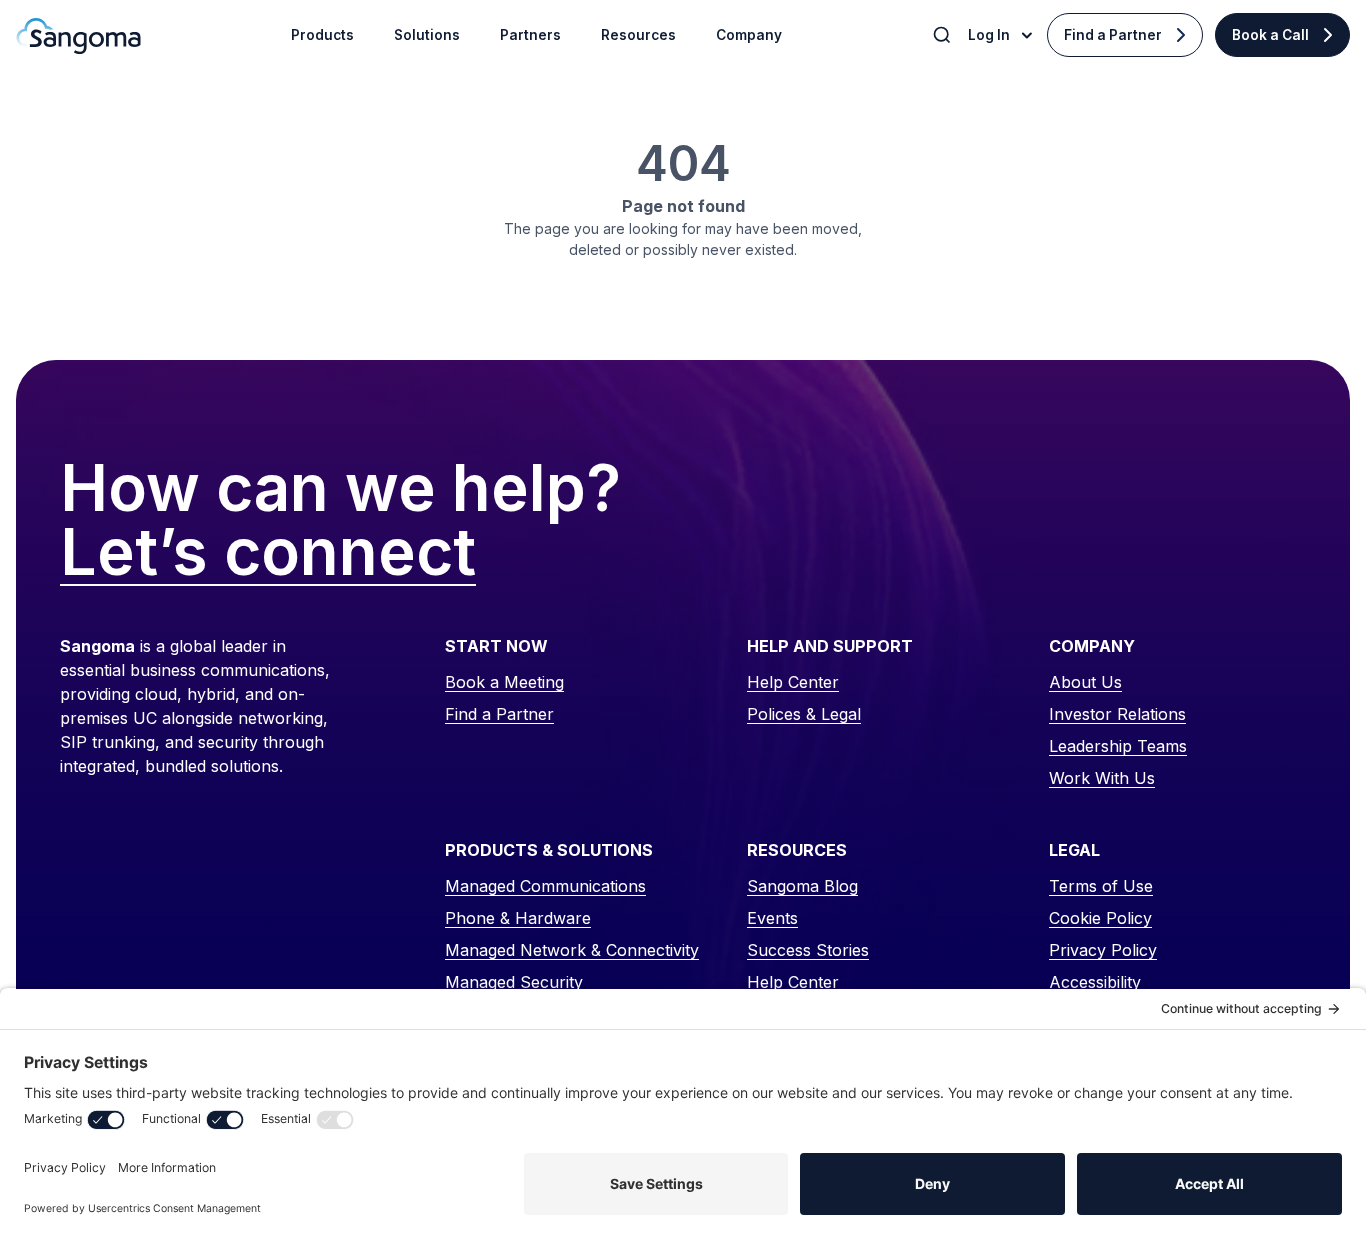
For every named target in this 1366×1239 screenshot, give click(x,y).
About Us (1085, 682)
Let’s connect (268, 553)
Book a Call (1270, 35)
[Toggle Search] (944, 35)
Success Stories (808, 950)
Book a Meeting (504, 682)
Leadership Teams (1118, 746)
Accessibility (1095, 982)
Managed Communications (545, 886)
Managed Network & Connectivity (572, 950)
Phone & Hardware (518, 918)
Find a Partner (1113, 35)
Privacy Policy (1103, 950)
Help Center (793, 682)
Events (772, 918)
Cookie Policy (1100, 918)
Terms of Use (1101, 886)
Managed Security (514, 982)
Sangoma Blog (802, 886)
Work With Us (1102, 778)
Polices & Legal (804, 714)
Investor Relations (1117, 714)
